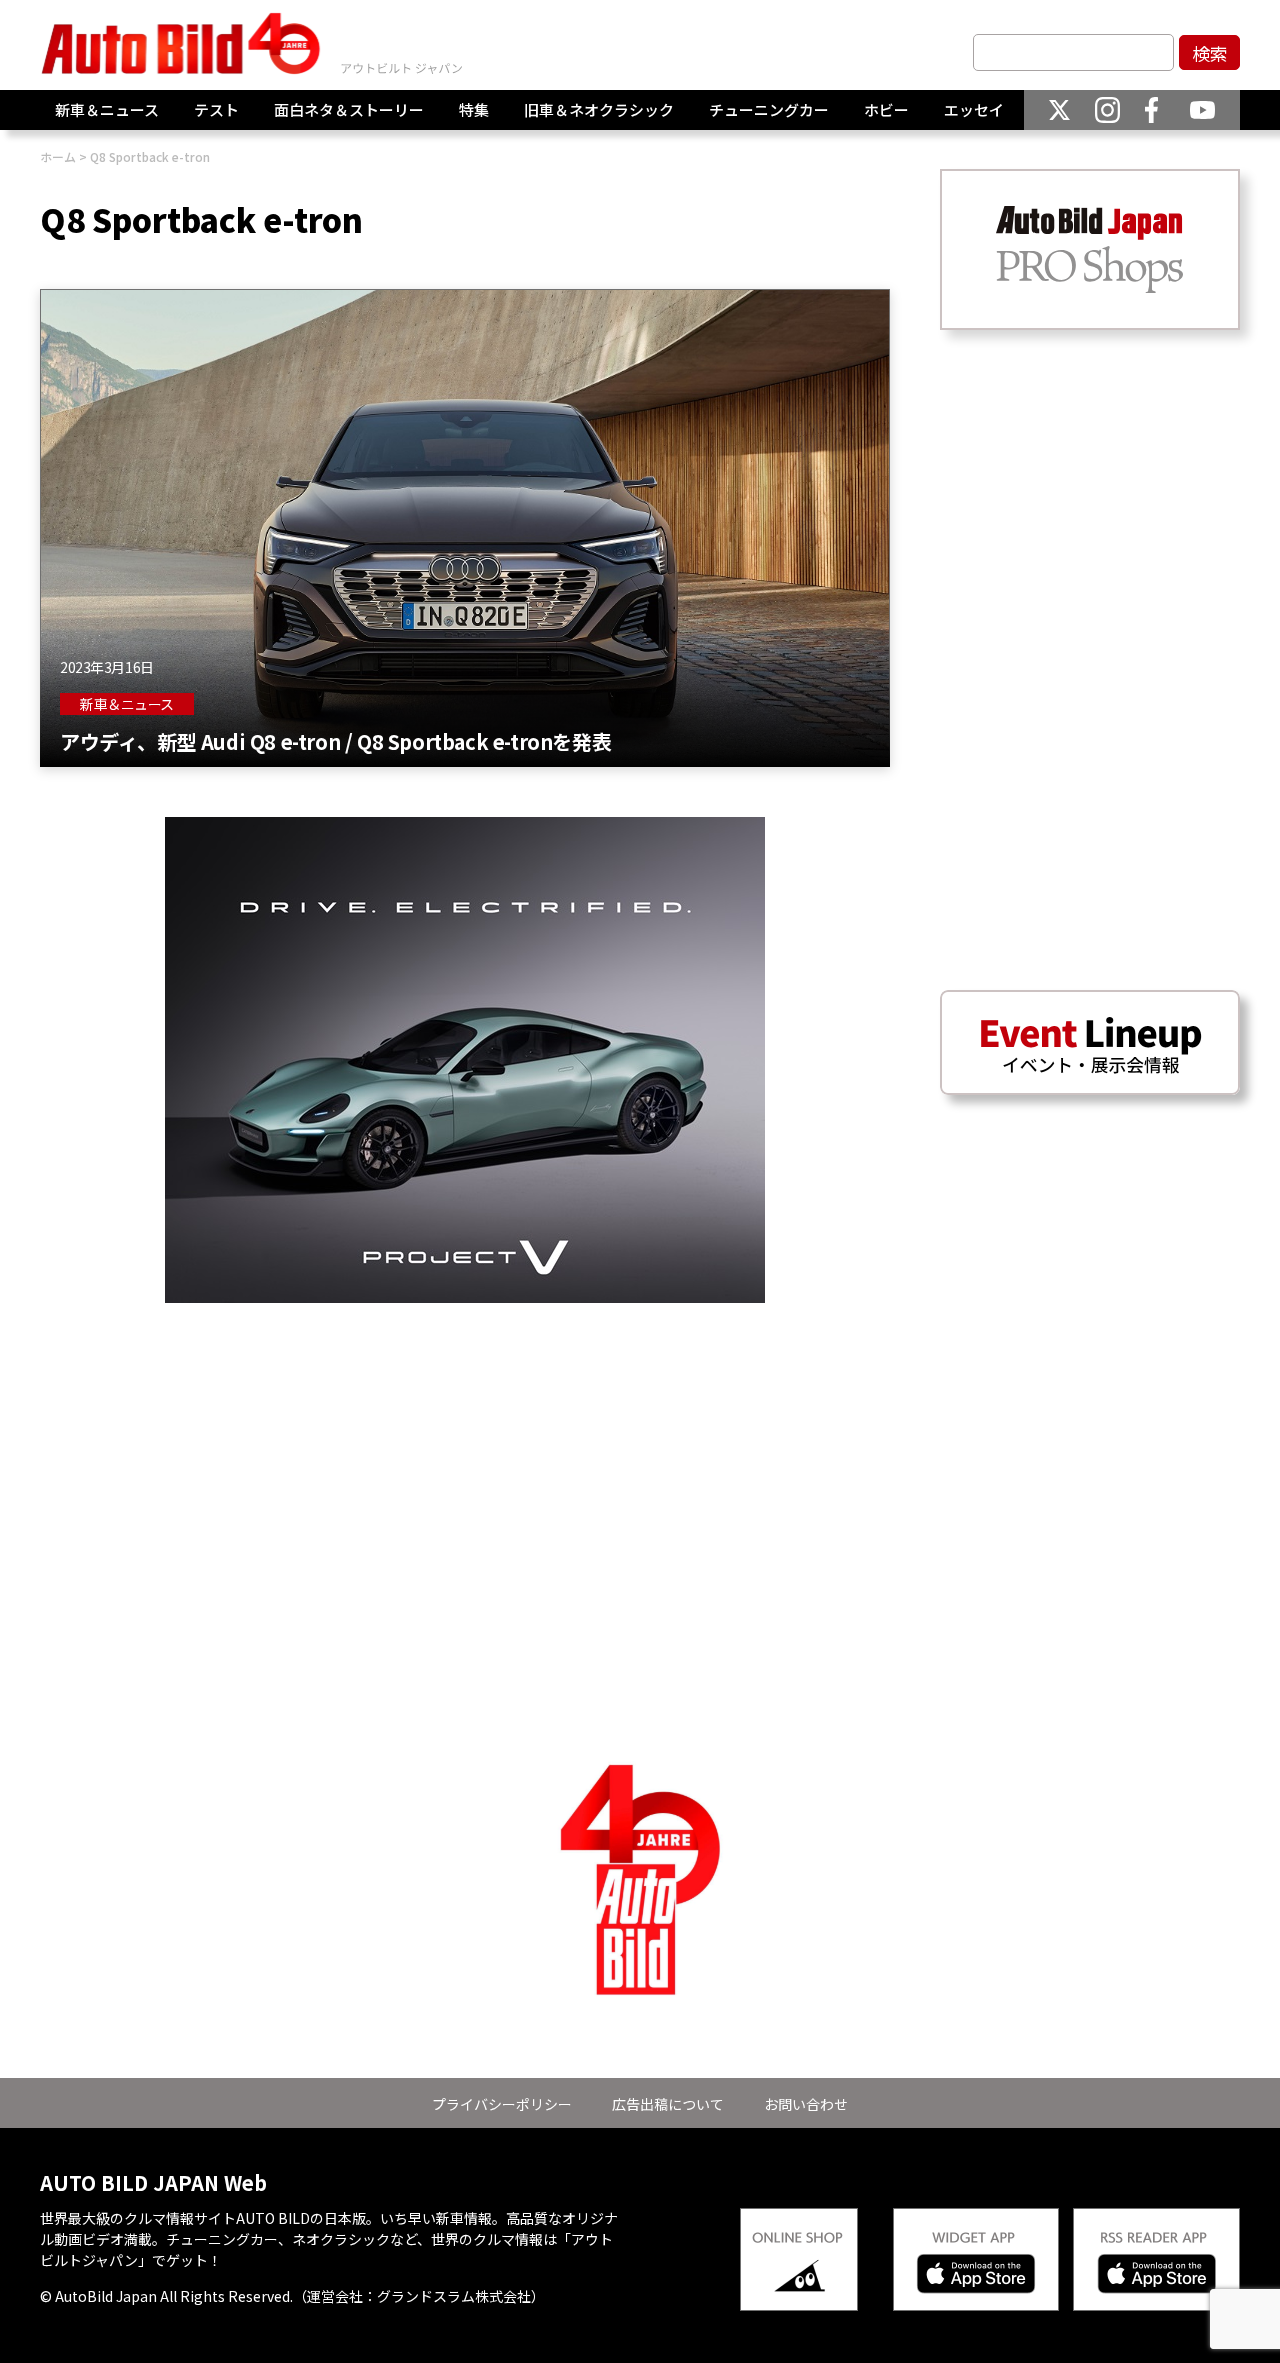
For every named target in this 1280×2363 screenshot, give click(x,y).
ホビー (886, 109)
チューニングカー (769, 109)
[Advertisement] (465, 1443)
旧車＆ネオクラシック (599, 109)
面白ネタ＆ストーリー (349, 109)
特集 (474, 109)
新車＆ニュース (107, 109)
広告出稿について (668, 2104)
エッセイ (974, 109)
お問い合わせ (806, 2104)
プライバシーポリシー (502, 2104)
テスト (216, 109)
